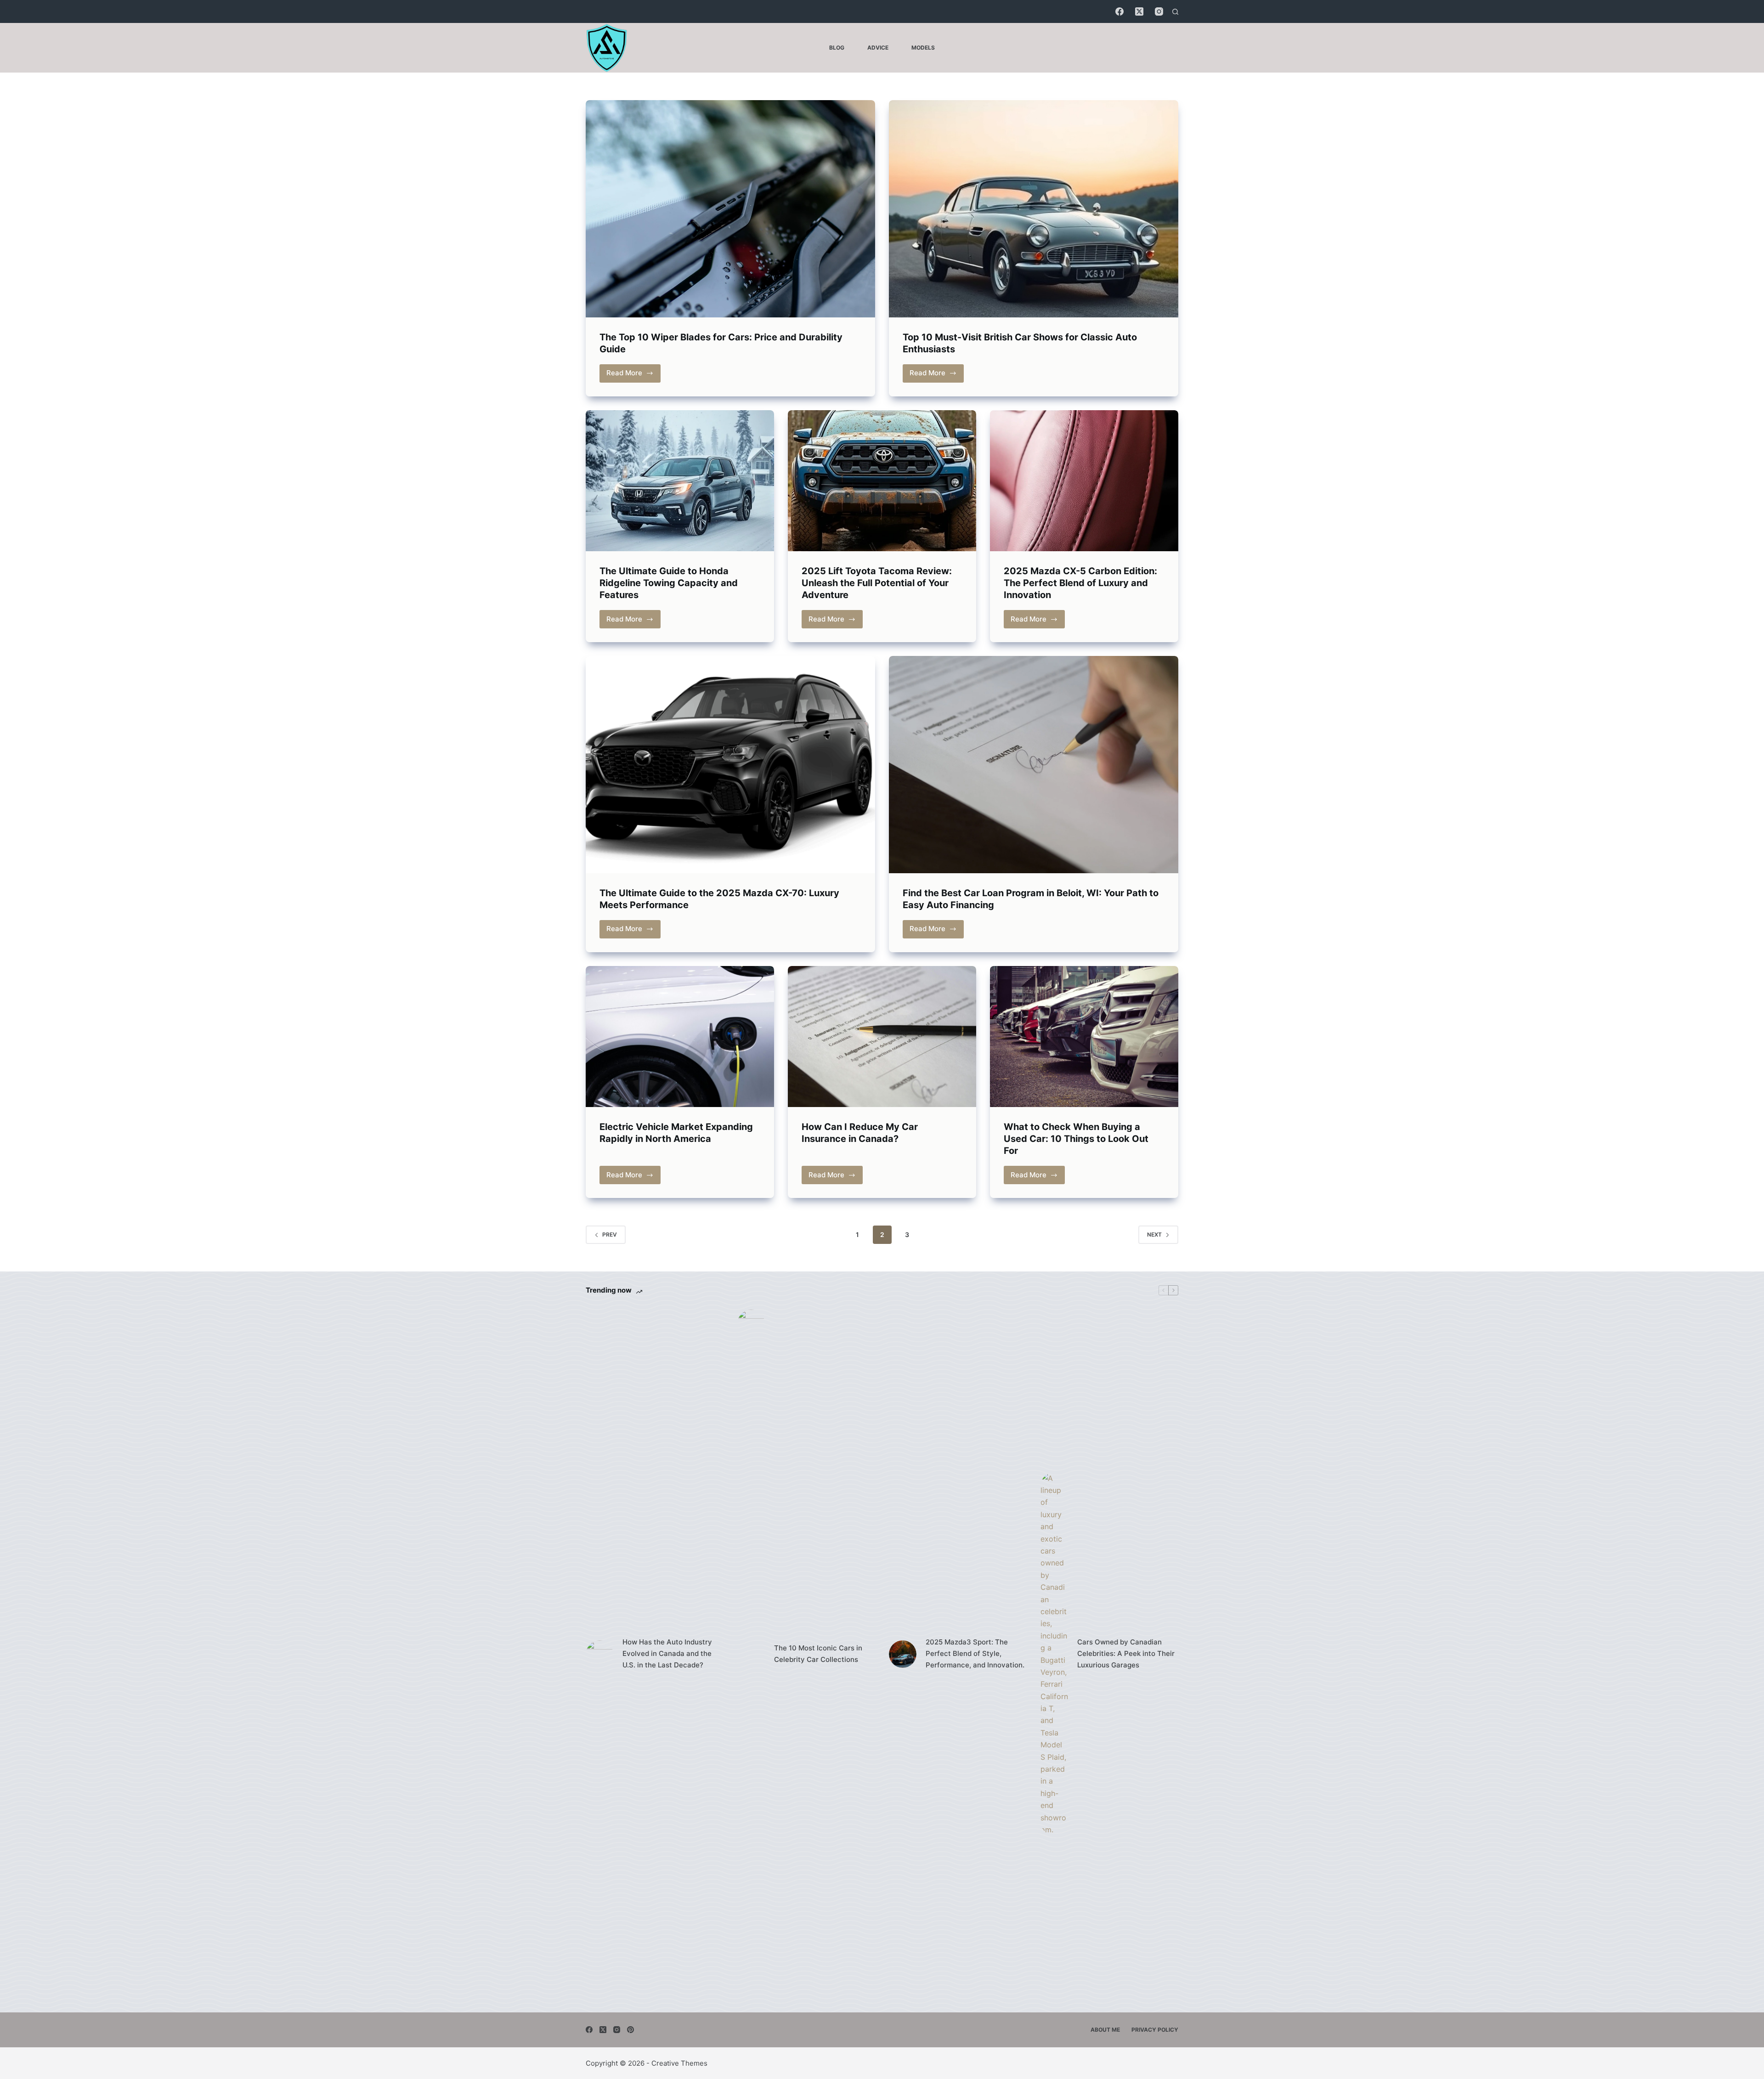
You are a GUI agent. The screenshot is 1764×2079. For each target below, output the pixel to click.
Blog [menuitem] (837, 48)
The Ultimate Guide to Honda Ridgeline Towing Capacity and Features (669, 583)
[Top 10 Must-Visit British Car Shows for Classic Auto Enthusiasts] (1034, 209)
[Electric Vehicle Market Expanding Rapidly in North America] (680, 1037)
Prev (610, 1234)
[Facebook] (1119, 11)
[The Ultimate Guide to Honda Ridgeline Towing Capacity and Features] (680, 481)
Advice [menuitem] (878, 48)
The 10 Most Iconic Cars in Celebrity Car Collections (818, 1654)
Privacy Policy (1155, 2030)
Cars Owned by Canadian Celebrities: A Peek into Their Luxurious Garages (1126, 1653)
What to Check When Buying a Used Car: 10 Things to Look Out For (1076, 1139)
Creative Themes (679, 2063)
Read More (633, 375)
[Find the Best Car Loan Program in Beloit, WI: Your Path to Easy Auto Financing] (1034, 765)
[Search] (1175, 12)
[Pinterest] (630, 2030)
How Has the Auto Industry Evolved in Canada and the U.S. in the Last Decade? (667, 1653)
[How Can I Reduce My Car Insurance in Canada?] (882, 1037)
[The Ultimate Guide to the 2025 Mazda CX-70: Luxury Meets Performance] (730, 765)
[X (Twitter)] (1139, 11)
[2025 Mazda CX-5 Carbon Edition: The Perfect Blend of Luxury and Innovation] (1084, 481)
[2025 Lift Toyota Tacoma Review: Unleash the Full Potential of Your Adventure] (882, 481)
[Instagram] (1159, 11)
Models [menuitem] (923, 48)
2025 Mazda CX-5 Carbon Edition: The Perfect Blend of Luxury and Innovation (1080, 583)
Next (1154, 1234)
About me (1105, 2030)
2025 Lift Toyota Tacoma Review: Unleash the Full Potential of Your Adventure (877, 583)
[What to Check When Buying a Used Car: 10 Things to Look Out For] (1084, 1037)
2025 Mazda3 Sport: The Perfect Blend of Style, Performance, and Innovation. (975, 1653)
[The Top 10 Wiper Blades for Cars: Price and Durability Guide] (730, 209)
